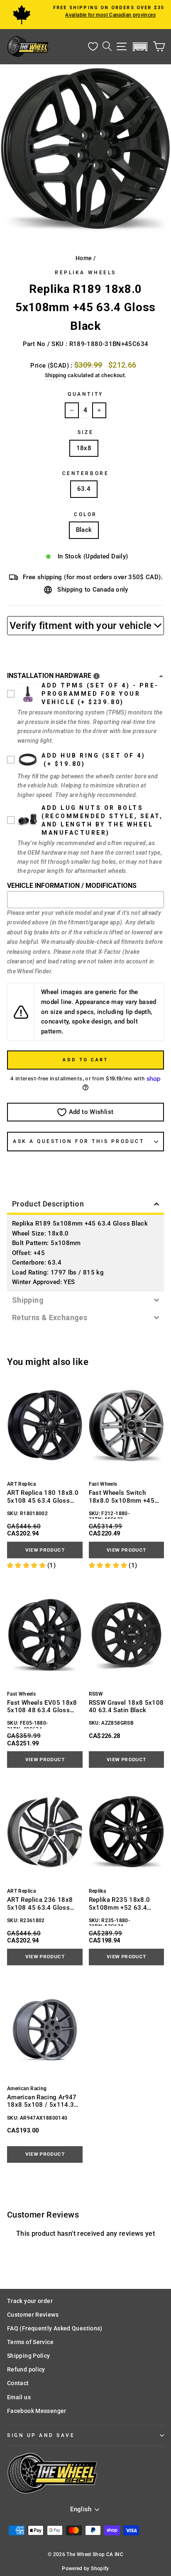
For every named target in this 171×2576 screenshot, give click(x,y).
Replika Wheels (85, 273)
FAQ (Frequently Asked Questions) (55, 2328)
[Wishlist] (93, 47)
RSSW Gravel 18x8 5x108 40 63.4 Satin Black (126, 1706)
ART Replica (21, 1484)
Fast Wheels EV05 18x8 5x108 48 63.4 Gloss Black (42, 1707)
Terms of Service (30, 2342)
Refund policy (26, 2369)
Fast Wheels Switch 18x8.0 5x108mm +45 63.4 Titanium (122, 1497)
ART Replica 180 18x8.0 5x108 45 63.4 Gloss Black (43, 1497)
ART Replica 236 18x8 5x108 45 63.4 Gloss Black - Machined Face (40, 1904)
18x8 (84, 448)
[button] (140, 47)
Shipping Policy (29, 2356)
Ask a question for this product (79, 1141)
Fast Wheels (103, 1484)
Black (84, 530)
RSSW (96, 1694)
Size (85, 432)
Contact (18, 2383)
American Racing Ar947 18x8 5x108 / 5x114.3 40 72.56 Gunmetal (42, 2101)
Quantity (85, 394)
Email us (19, 2397)
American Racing (27, 2089)
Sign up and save (41, 2435)
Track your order (30, 2301)
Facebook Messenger (37, 2411)
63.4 (84, 489)
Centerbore (85, 473)
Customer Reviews (33, 2315)
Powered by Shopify (85, 2569)
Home (84, 258)
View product (45, 1550)
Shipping (56, 375)
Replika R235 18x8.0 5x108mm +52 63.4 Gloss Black (120, 1904)
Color (85, 514)
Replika (98, 1891)
